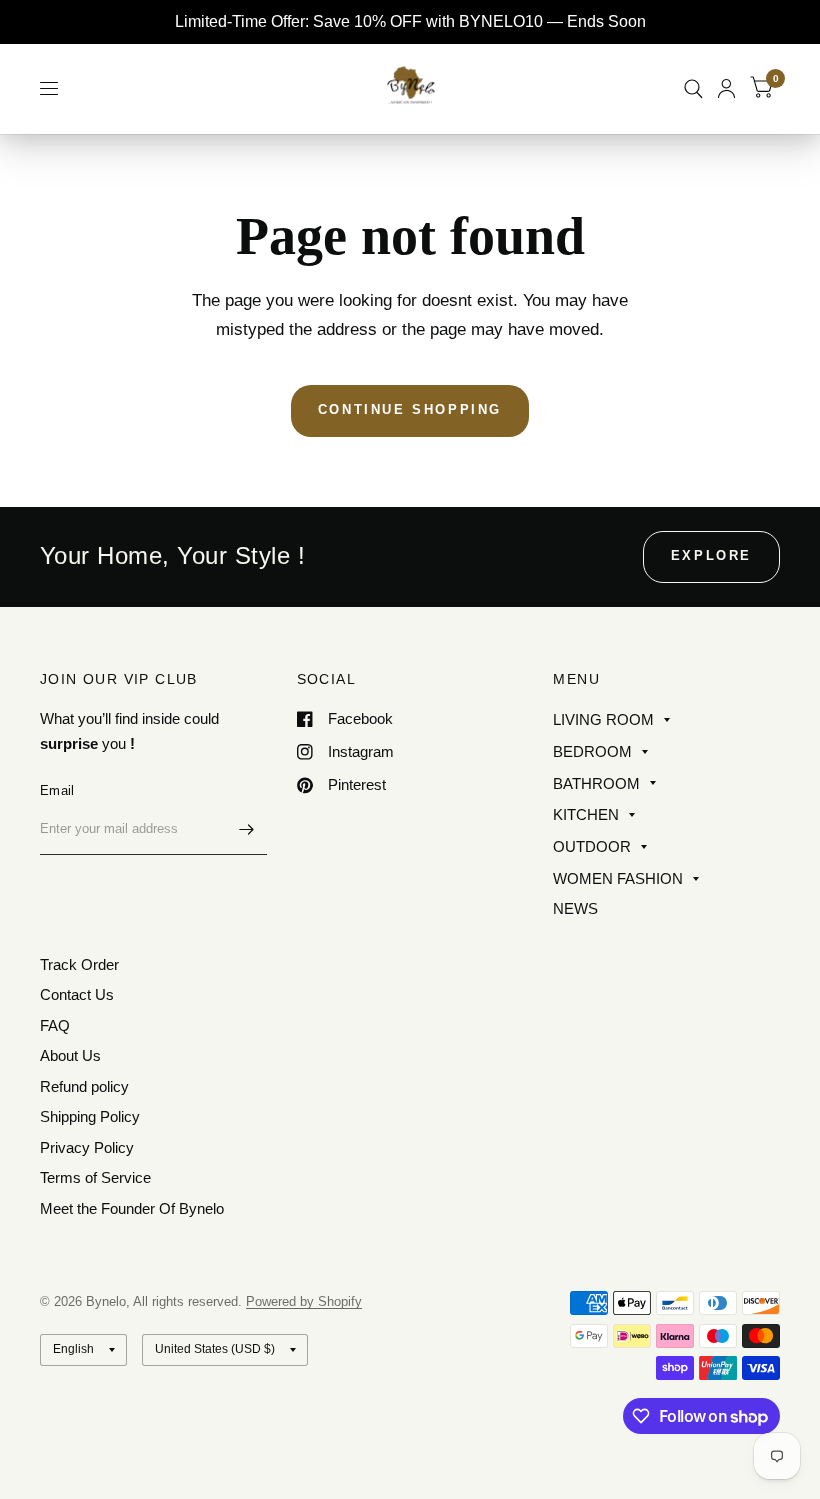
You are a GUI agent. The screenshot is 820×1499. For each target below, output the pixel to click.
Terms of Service (95, 1177)
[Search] (693, 88)
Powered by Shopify (304, 1301)
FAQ (55, 1025)
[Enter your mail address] (247, 829)
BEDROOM (592, 751)
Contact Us (77, 994)
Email (57, 790)
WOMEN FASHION (618, 878)
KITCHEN (586, 814)
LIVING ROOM (603, 719)
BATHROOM (596, 783)
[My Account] (726, 88)
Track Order (79, 964)
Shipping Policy (90, 1116)
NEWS (575, 908)
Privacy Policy (87, 1147)
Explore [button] (711, 555)
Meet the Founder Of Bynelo (132, 1208)
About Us (70, 1055)
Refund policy (84, 1086)
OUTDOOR (592, 846)
